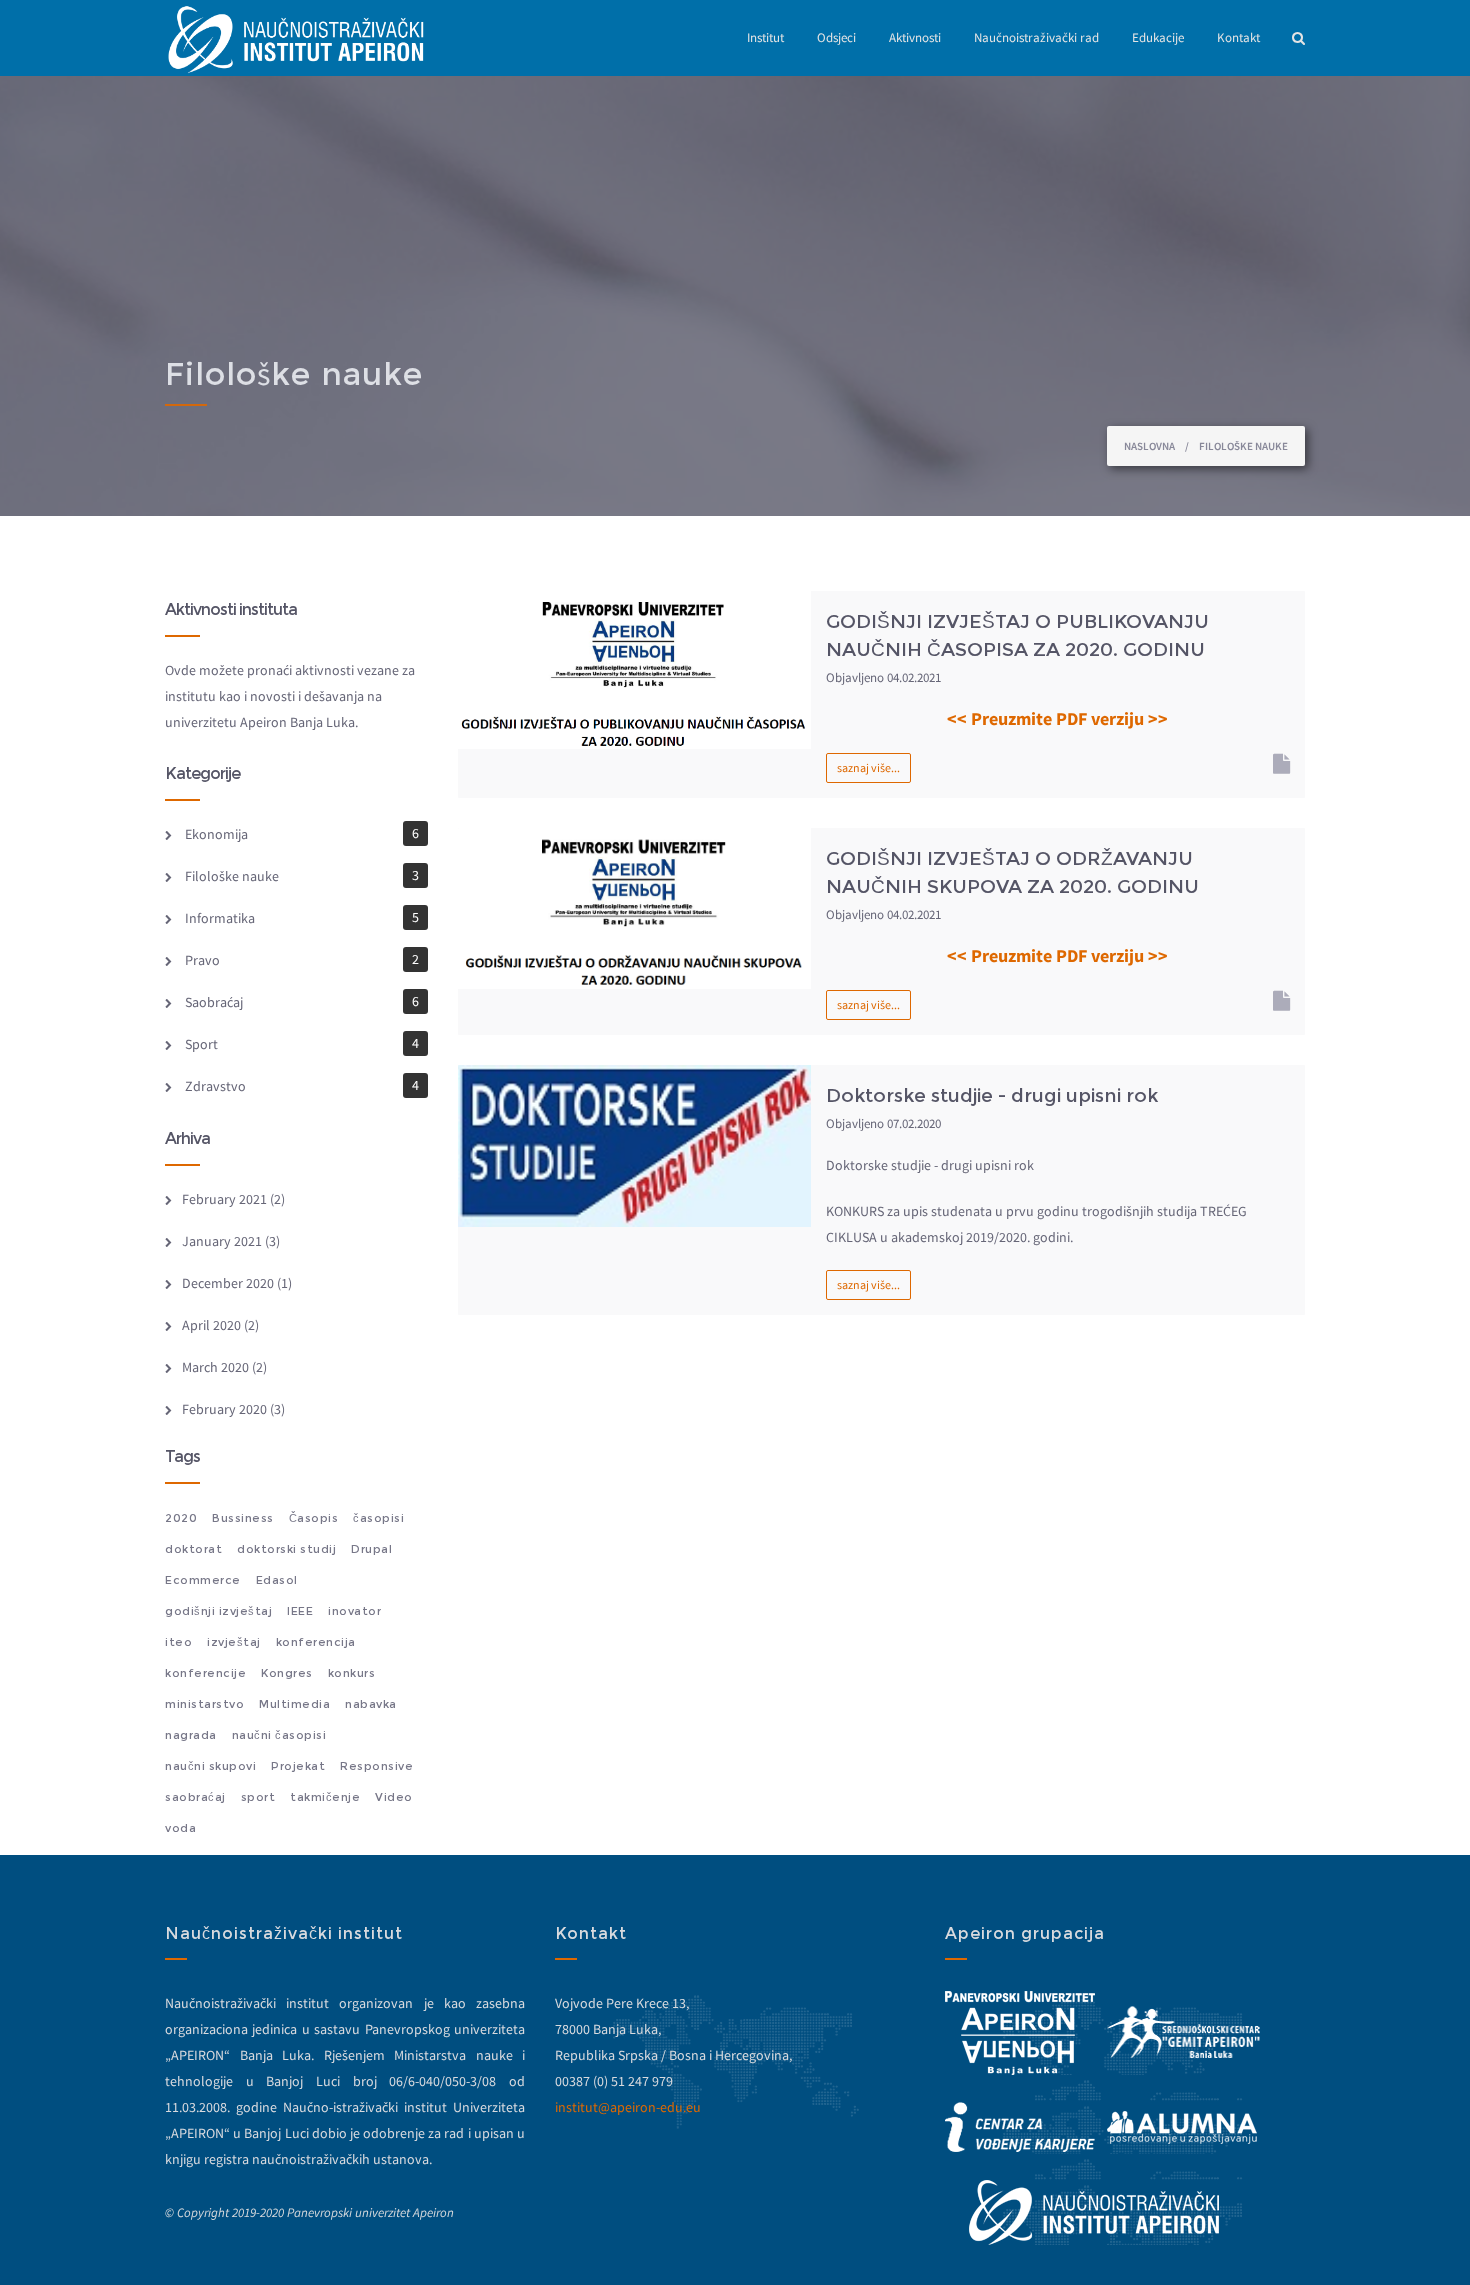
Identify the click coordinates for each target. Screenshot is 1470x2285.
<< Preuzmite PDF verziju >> (1057, 718)
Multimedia (294, 1704)
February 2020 (224, 1409)
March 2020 (215, 1367)
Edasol (277, 1580)
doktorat (193, 1549)
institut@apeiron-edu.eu (628, 2107)
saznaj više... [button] (868, 767)
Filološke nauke (232, 876)
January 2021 (222, 1241)
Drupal (371, 1549)
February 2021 (224, 1199)
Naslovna (1149, 446)
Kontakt (1238, 37)
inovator (354, 1611)
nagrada (191, 1735)
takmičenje (325, 1797)
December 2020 (228, 1283)
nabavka (371, 1704)
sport (258, 1797)
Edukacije (1158, 37)
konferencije (205, 1673)
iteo (178, 1642)
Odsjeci (836, 37)
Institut (765, 37)
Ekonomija (216, 834)
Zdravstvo (215, 1086)
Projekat (298, 1766)
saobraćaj (195, 1797)
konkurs (352, 1673)
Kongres (287, 1673)
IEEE (300, 1611)
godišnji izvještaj (218, 1611)
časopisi (378, 1518)
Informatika (220, 918)
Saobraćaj (214, 1002)
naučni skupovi (210, 1766)
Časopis (314, 1518)
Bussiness (243, 1518)
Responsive (376, 1766)
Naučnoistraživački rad (1036, 37)
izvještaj (234, 1642)
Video (394, 1797)
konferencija (316, 1642)
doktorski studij (286, 1549)
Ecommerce (203, 1580)
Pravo (202, 960)
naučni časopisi (279, 1735)
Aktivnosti (915, 37)
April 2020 (211, 1325)
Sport (201, 1044)
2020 (181, 1518)
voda (180, 1828)
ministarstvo (204, 1704)
